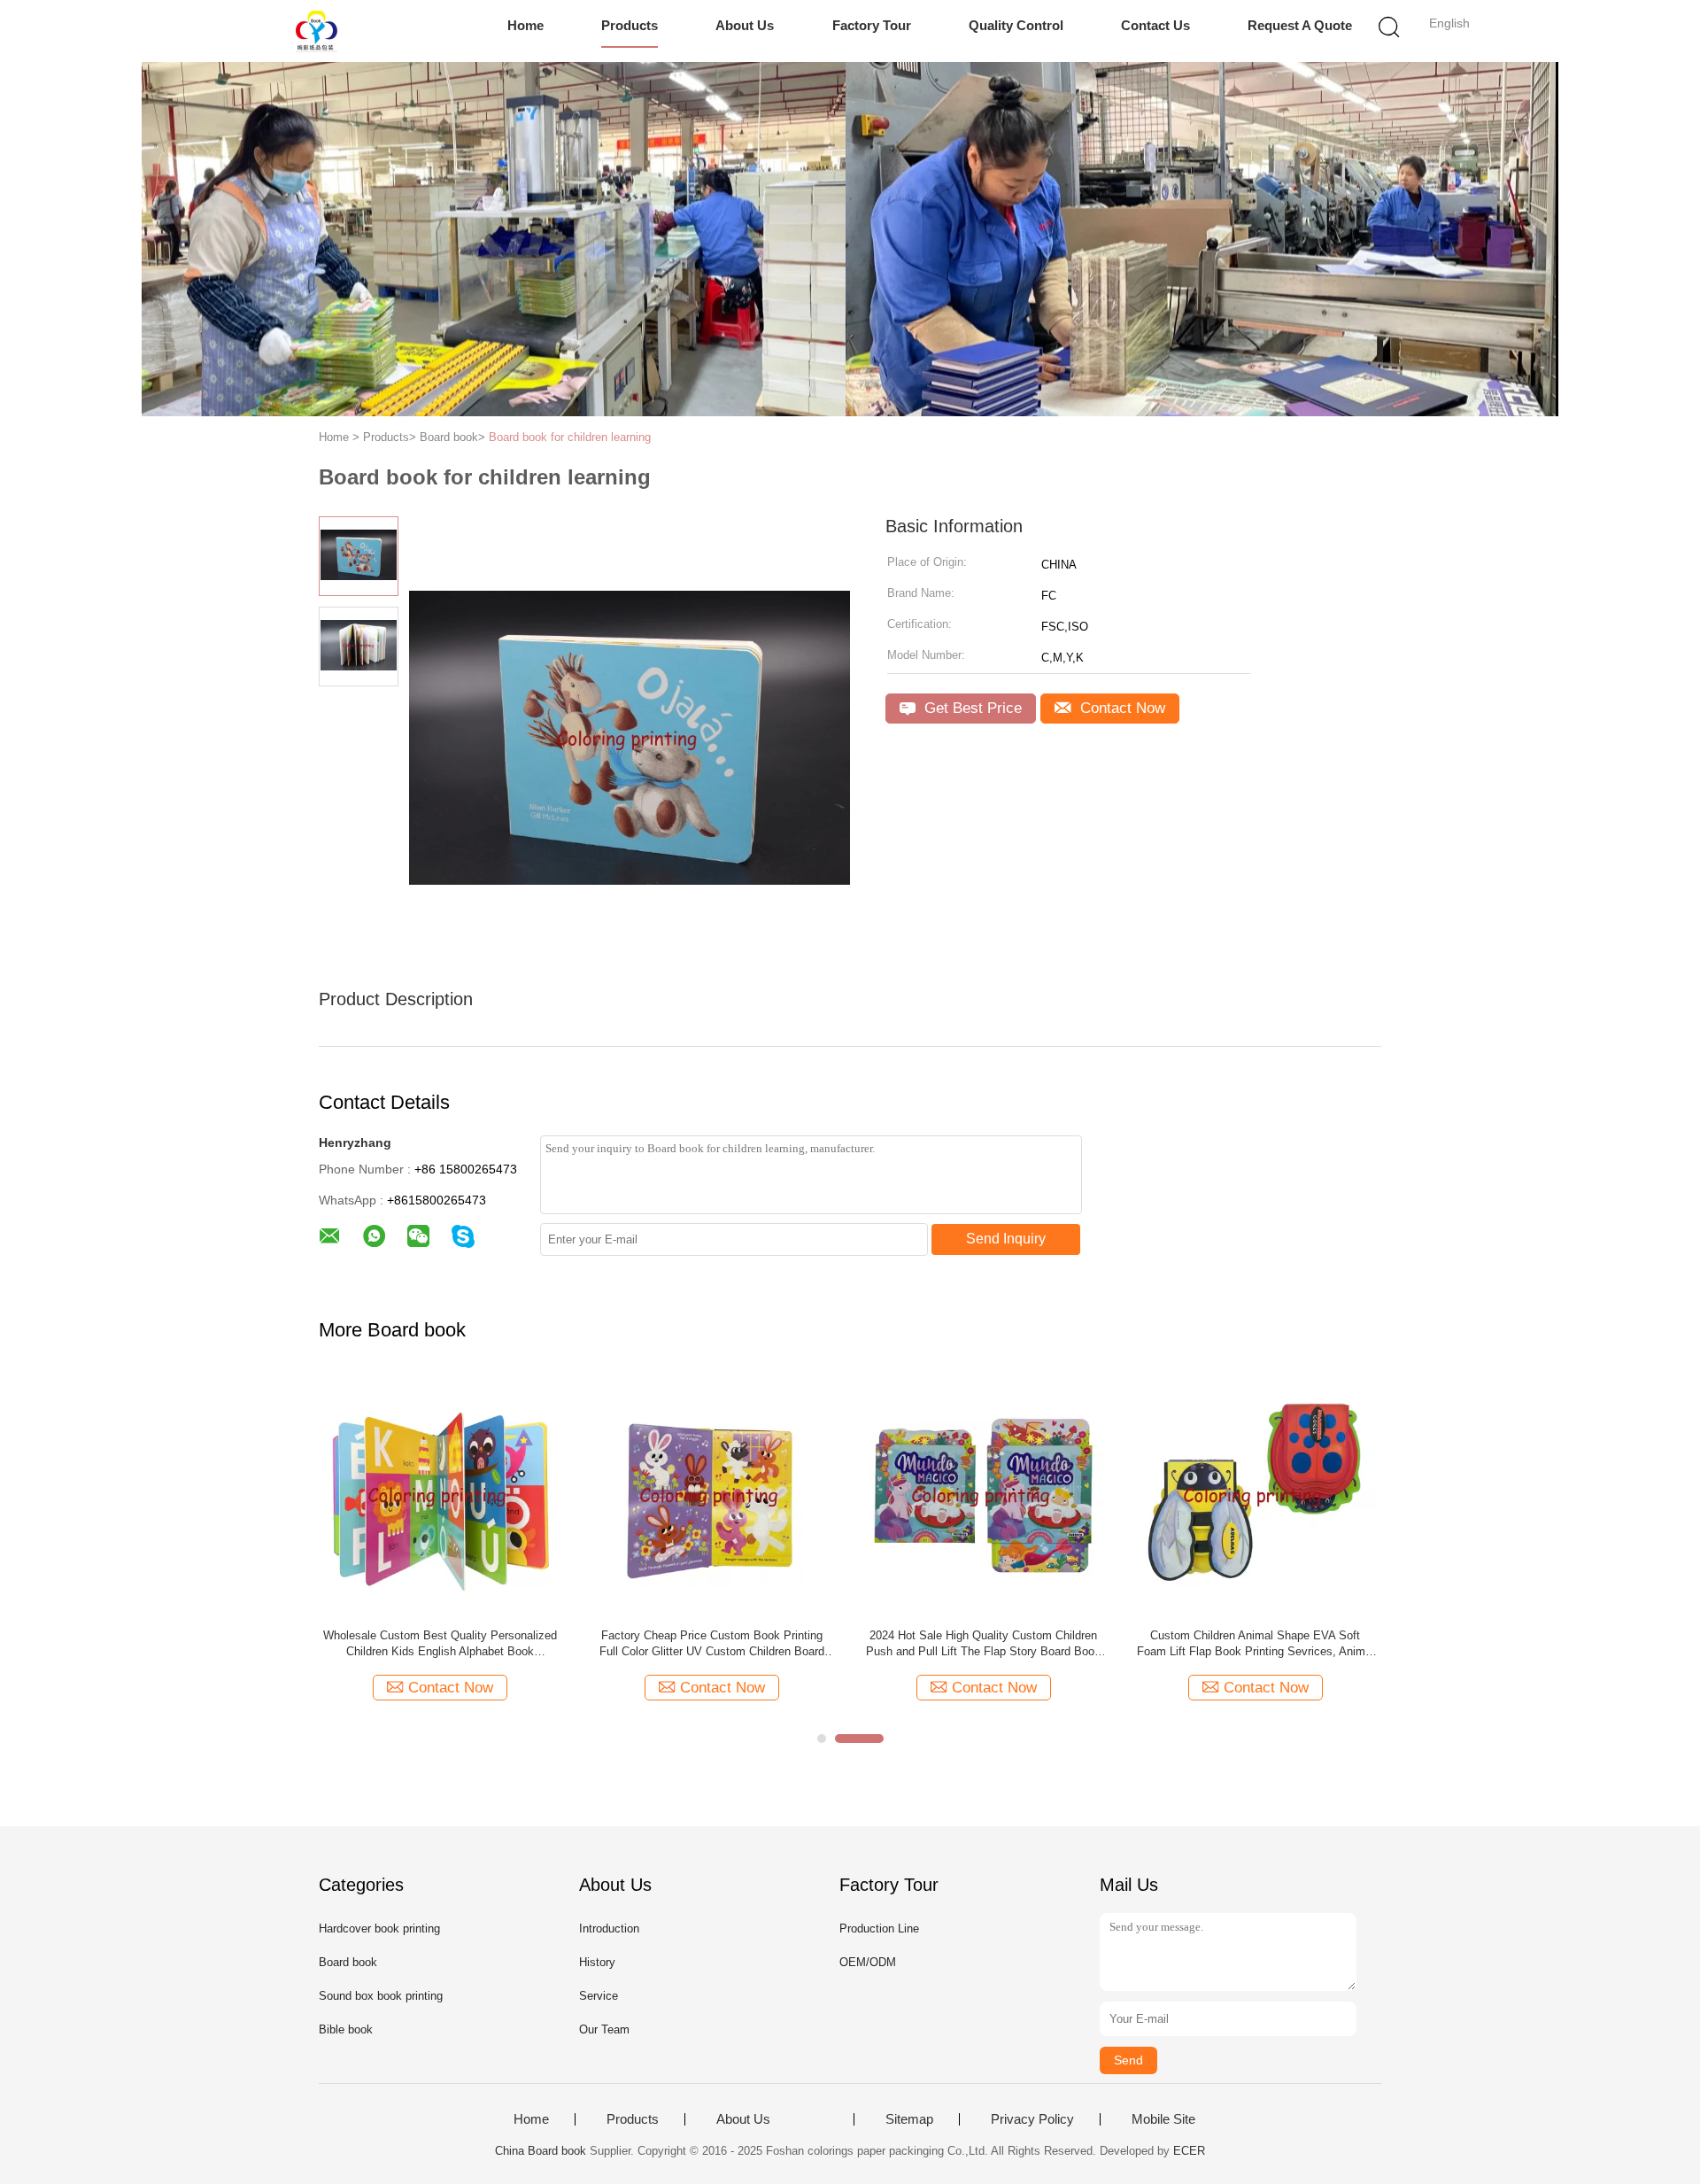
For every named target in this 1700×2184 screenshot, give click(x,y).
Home (525, 25)
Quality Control (1016, 25)
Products (630, 25)
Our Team (604, 2029)
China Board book (541, 2151)
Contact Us (1155, 25)
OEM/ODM (868, 1962)
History (597, 1962)
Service (599, 1996)
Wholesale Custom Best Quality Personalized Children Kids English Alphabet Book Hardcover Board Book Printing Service (440, 1644)
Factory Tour (872, 25)
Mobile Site (1163, 2119)
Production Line (879, 1928)
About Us (745, 25)
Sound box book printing (381, 1996)
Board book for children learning (570, 437)
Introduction (609, 1928)
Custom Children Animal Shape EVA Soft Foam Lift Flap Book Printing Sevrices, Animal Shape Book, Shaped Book (1256, 1644)
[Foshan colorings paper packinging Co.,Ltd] (317, 31)
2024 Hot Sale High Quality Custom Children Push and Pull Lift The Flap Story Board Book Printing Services (983, 1644)
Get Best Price (971, 708)
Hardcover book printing (379, 1928)
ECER (1189, 2151)
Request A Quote (1300, 25)
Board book (348, 1962)
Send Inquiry (1006, 1239)
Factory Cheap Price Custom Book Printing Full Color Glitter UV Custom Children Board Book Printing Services (712, 1644)
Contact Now (1120, 708)
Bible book (346, 2029)
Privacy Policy (1032, 2119)
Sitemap (909, 2119)
